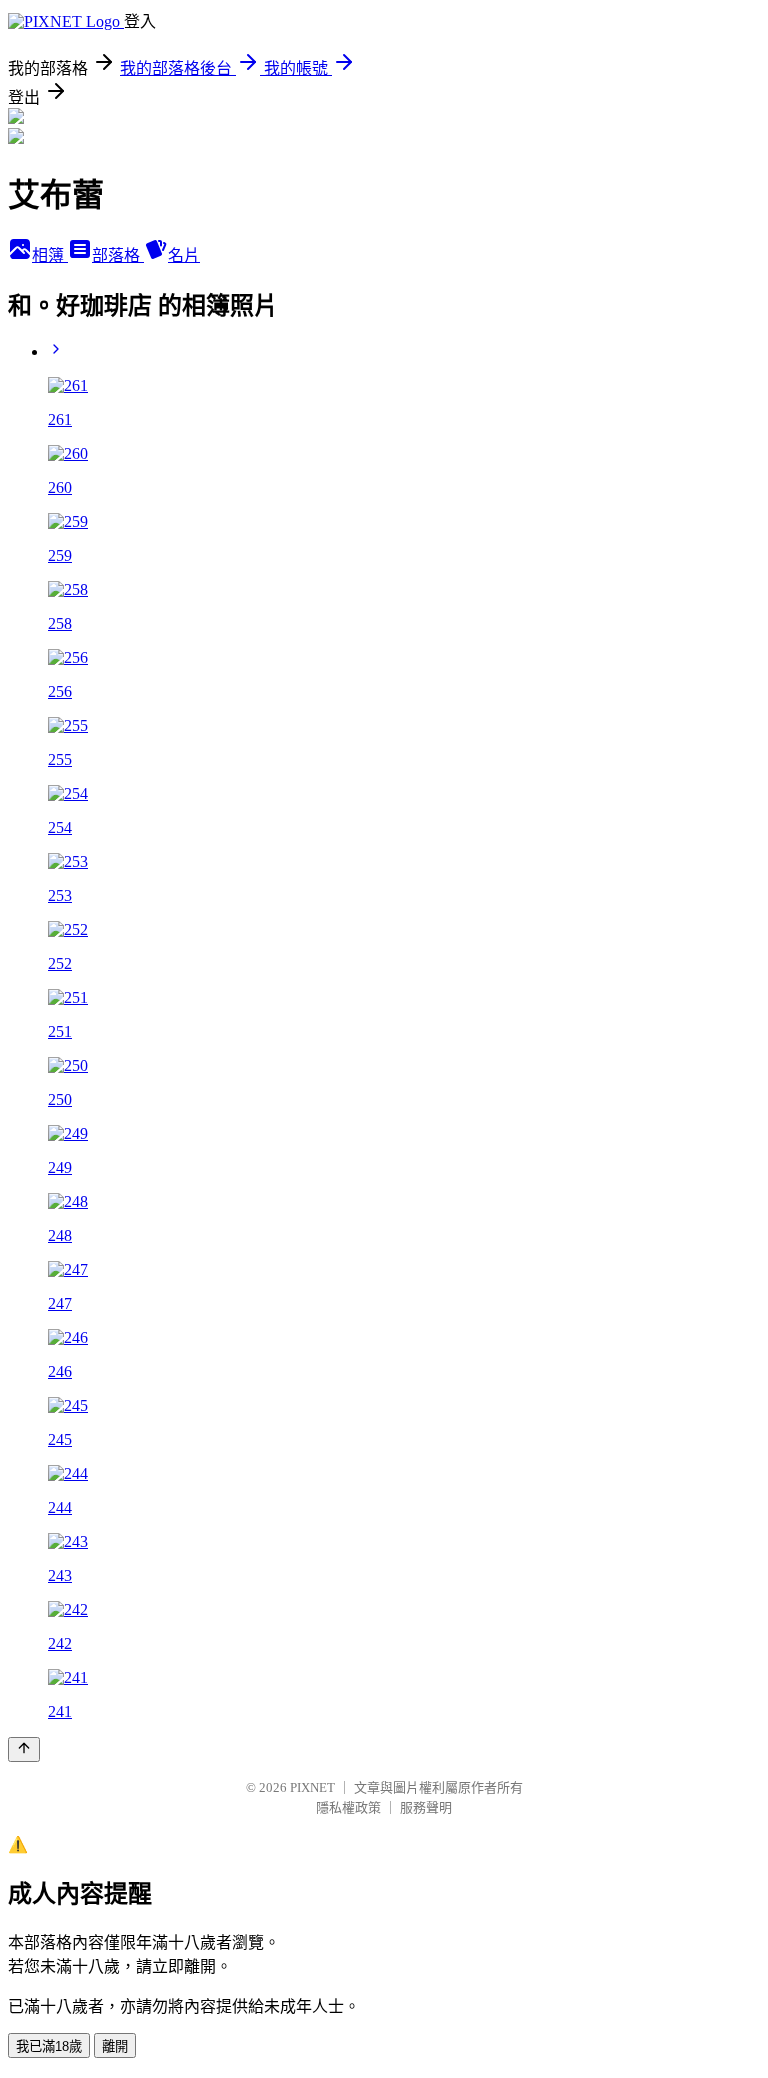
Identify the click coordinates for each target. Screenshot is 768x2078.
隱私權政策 (348, 1807)
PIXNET (312, 1787)
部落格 (118, 255)
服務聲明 (426, 1807)
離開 (115, 2046)
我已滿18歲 (49, 2046)
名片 (184, 255)
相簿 (50, 255)
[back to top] (24, 1749)
